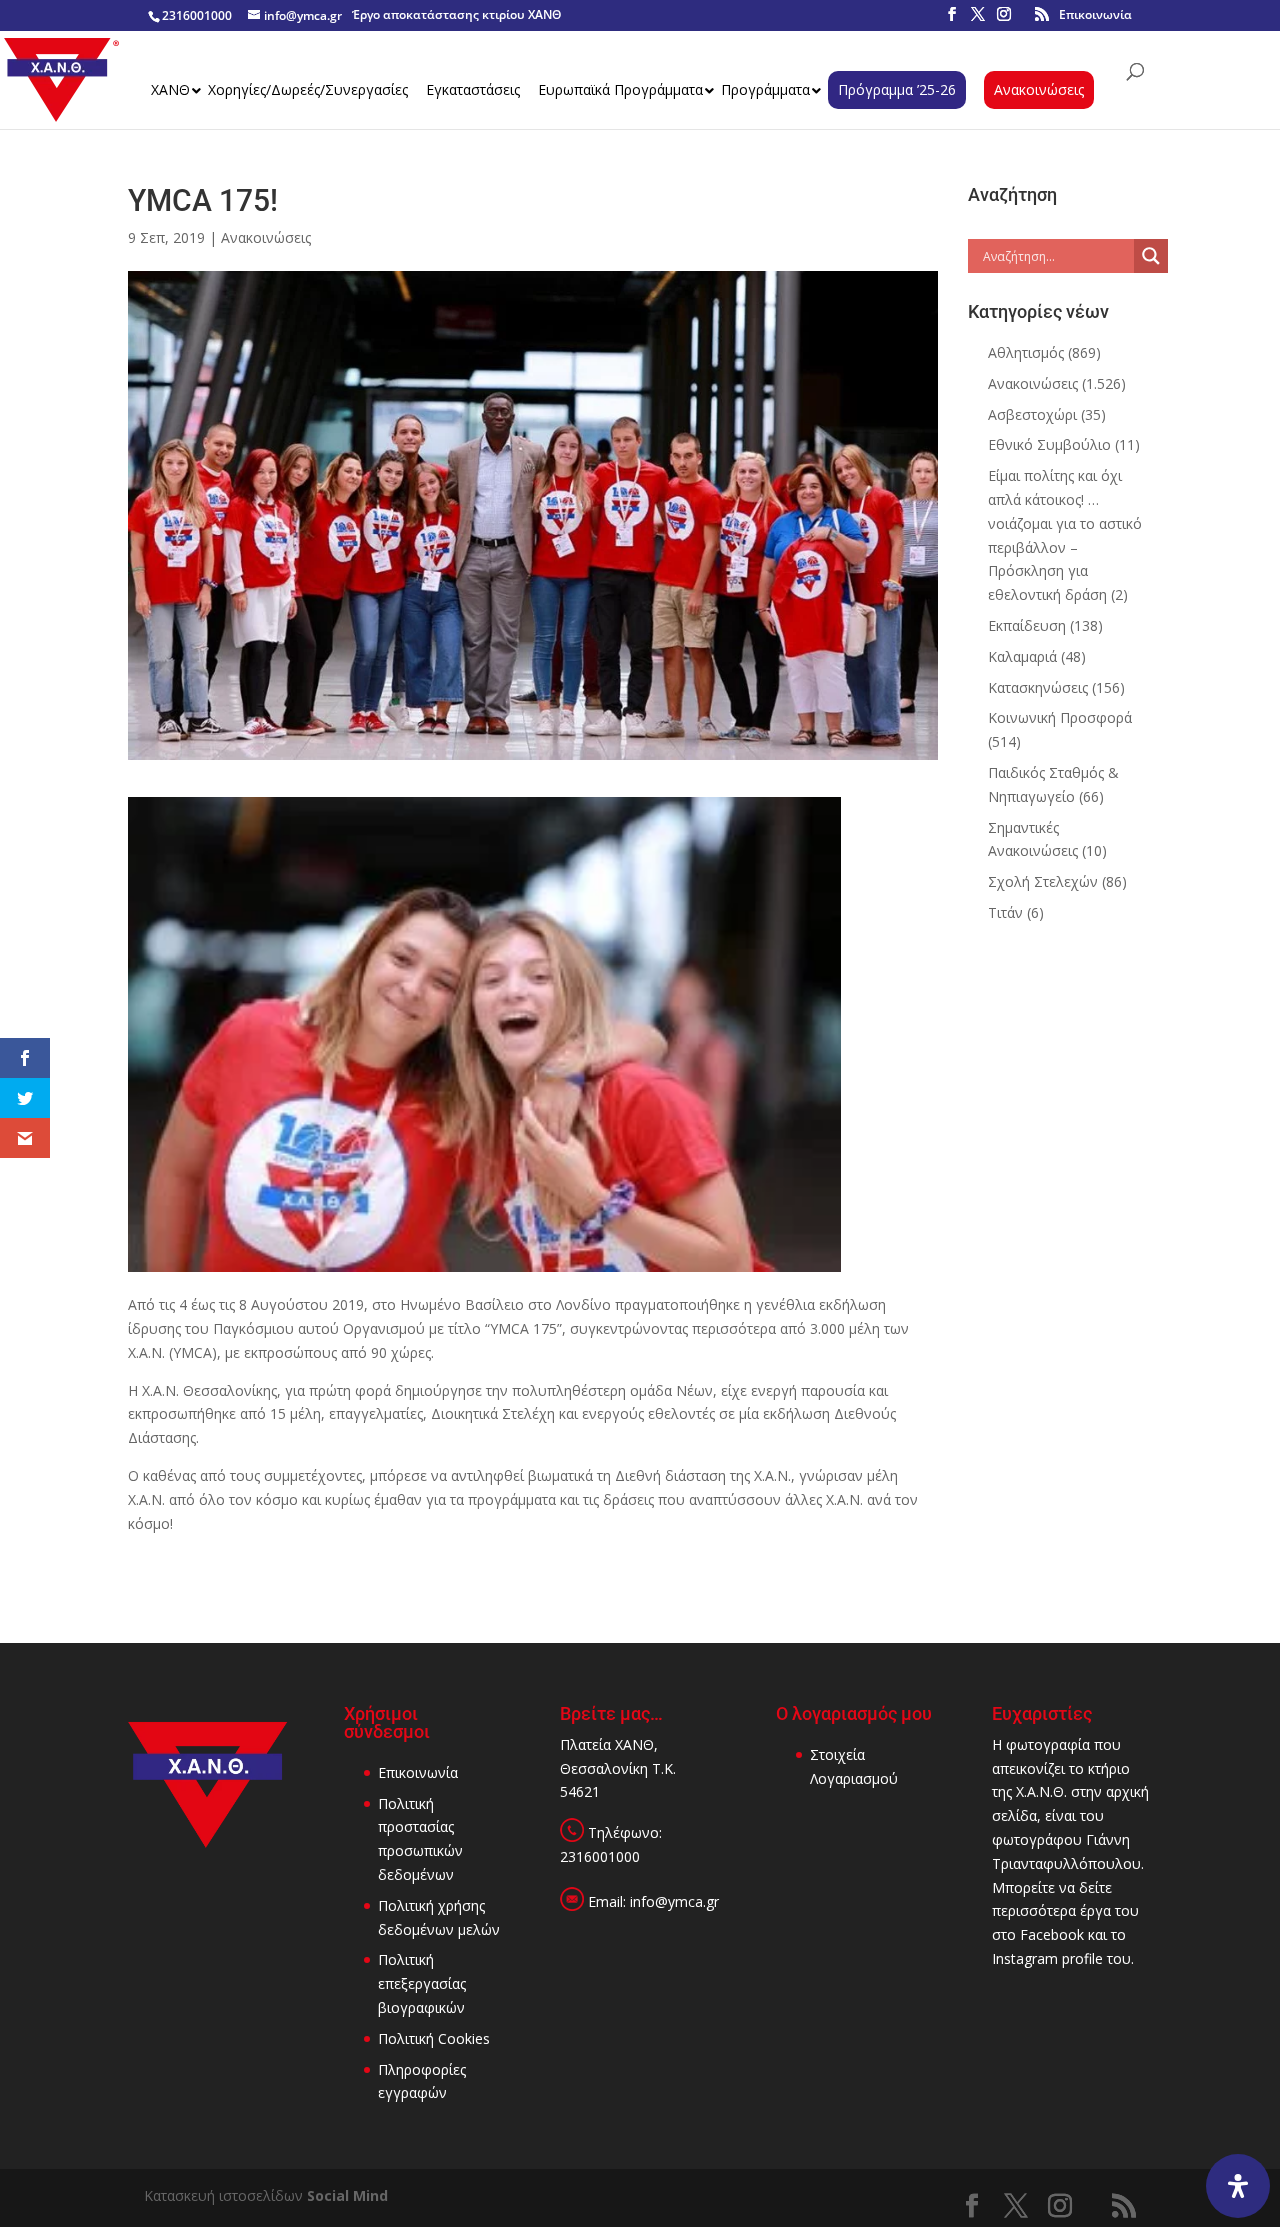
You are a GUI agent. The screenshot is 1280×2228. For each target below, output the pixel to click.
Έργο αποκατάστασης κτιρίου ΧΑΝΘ (456, 14)
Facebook (1052, 1934)
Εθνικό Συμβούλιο (1049, 444)
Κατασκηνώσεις (1038, 687)
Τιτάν (1005, 912)
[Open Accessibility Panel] (1238, 2186)
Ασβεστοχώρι (1032, 414)
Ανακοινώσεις (266, 237)
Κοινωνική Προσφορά (1060, 717)
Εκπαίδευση (1027, 625)
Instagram (1025, 1958)
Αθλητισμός (1026, 352)
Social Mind (347, 2195)
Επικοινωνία (1095, 14)
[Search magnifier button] (1151, 256)
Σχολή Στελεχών (1043, 881)
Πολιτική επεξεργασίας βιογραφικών (422, 1983)
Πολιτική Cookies (434, 2038)
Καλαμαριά (1022, 656)
